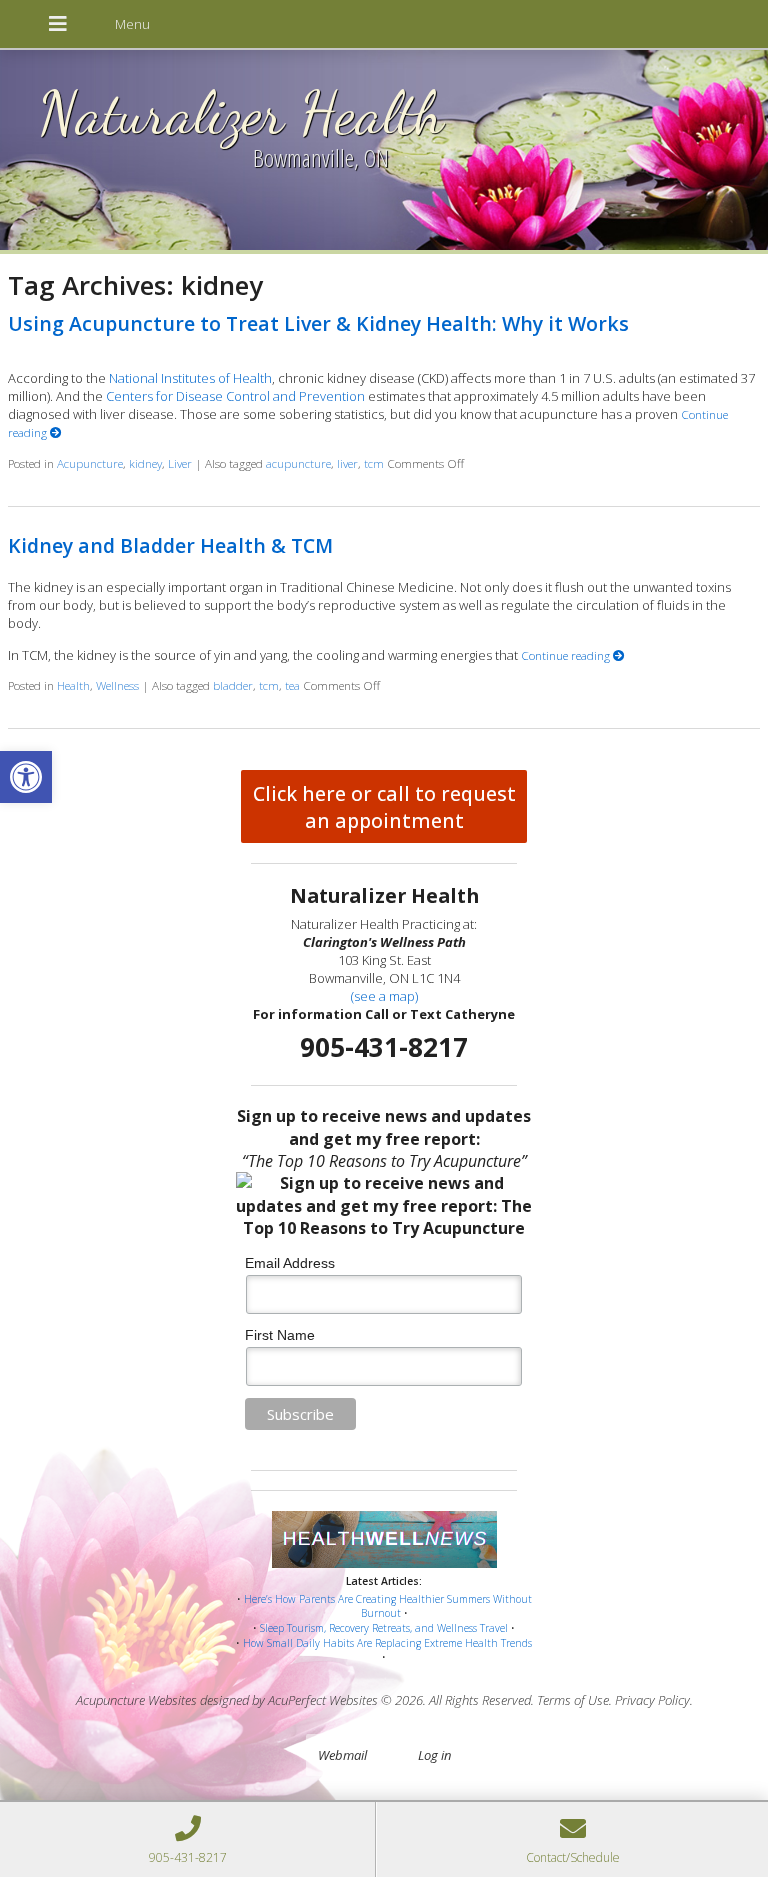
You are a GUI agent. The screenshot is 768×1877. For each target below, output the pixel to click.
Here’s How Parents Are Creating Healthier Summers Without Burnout (388, 1606)
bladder (233, 685)
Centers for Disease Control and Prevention (235, 396)
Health (73, 685)
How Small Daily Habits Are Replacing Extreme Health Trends (387, 1643)
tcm (374, 463)
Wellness (117, 685)
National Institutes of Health (190, 378)
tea (292, 685)
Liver (180, 463)
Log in (434, 1755)
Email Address (290, 1263)
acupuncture (298, 463)
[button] (26, 777)
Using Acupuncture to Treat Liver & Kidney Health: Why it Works (318, 323)
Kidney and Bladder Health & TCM (170, 545)
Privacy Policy (652, 1700)
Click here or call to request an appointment (384, 807)
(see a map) (384, 996)
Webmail (342, 1755)
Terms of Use (573, 1700)
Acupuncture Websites (136, 1700)
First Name (280, 1335)
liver (347, 463)
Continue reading (567, 655)
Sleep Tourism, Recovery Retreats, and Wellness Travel (384, 1628)
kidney (145, 463)
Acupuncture (90, 463)
